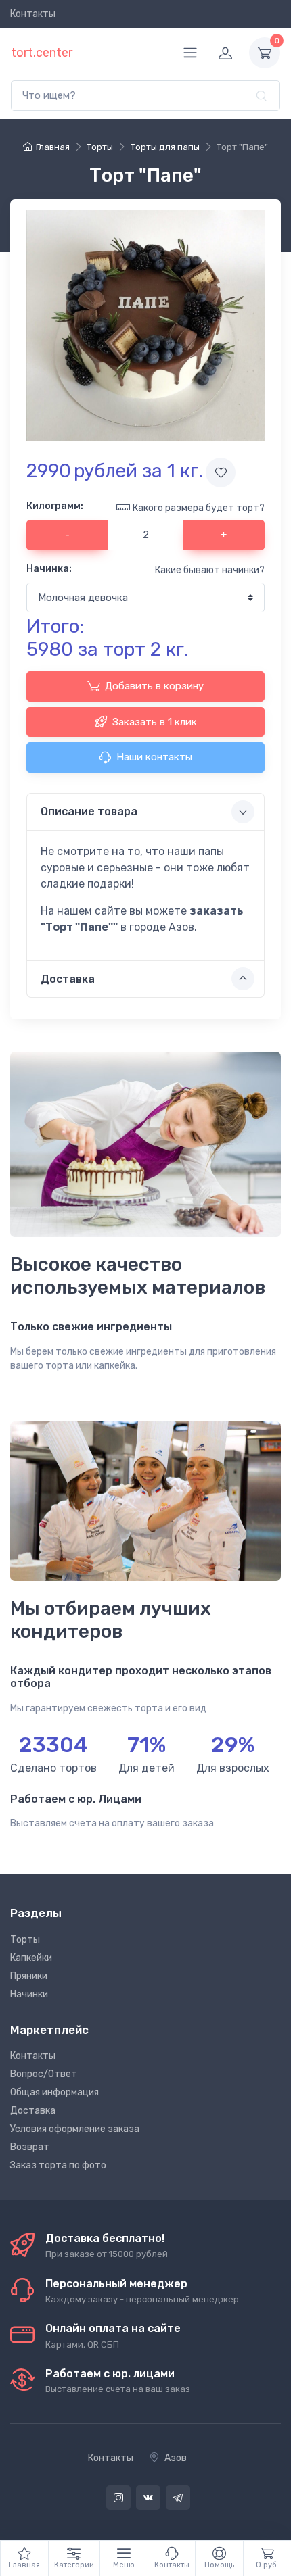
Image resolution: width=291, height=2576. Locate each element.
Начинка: (49, 569)
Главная (53, 147)
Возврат (30, 2147)
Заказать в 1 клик (155, 722)
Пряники (29, 1976)
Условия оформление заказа (75, 2129)
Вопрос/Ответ (44, 2074)
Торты (25, 1940)
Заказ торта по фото (58, 2165)
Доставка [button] (68, 979)
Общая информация (54, 2092)
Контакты (33, 14)
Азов (176, 2458)
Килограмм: (55, 506)
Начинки (29, 1994)
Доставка (33, 2111)
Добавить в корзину (154, 686)
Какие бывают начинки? (210, 570)
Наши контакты (154, 757)
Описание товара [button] (89, 811)
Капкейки (31, 1958)
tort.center (42, 53)
